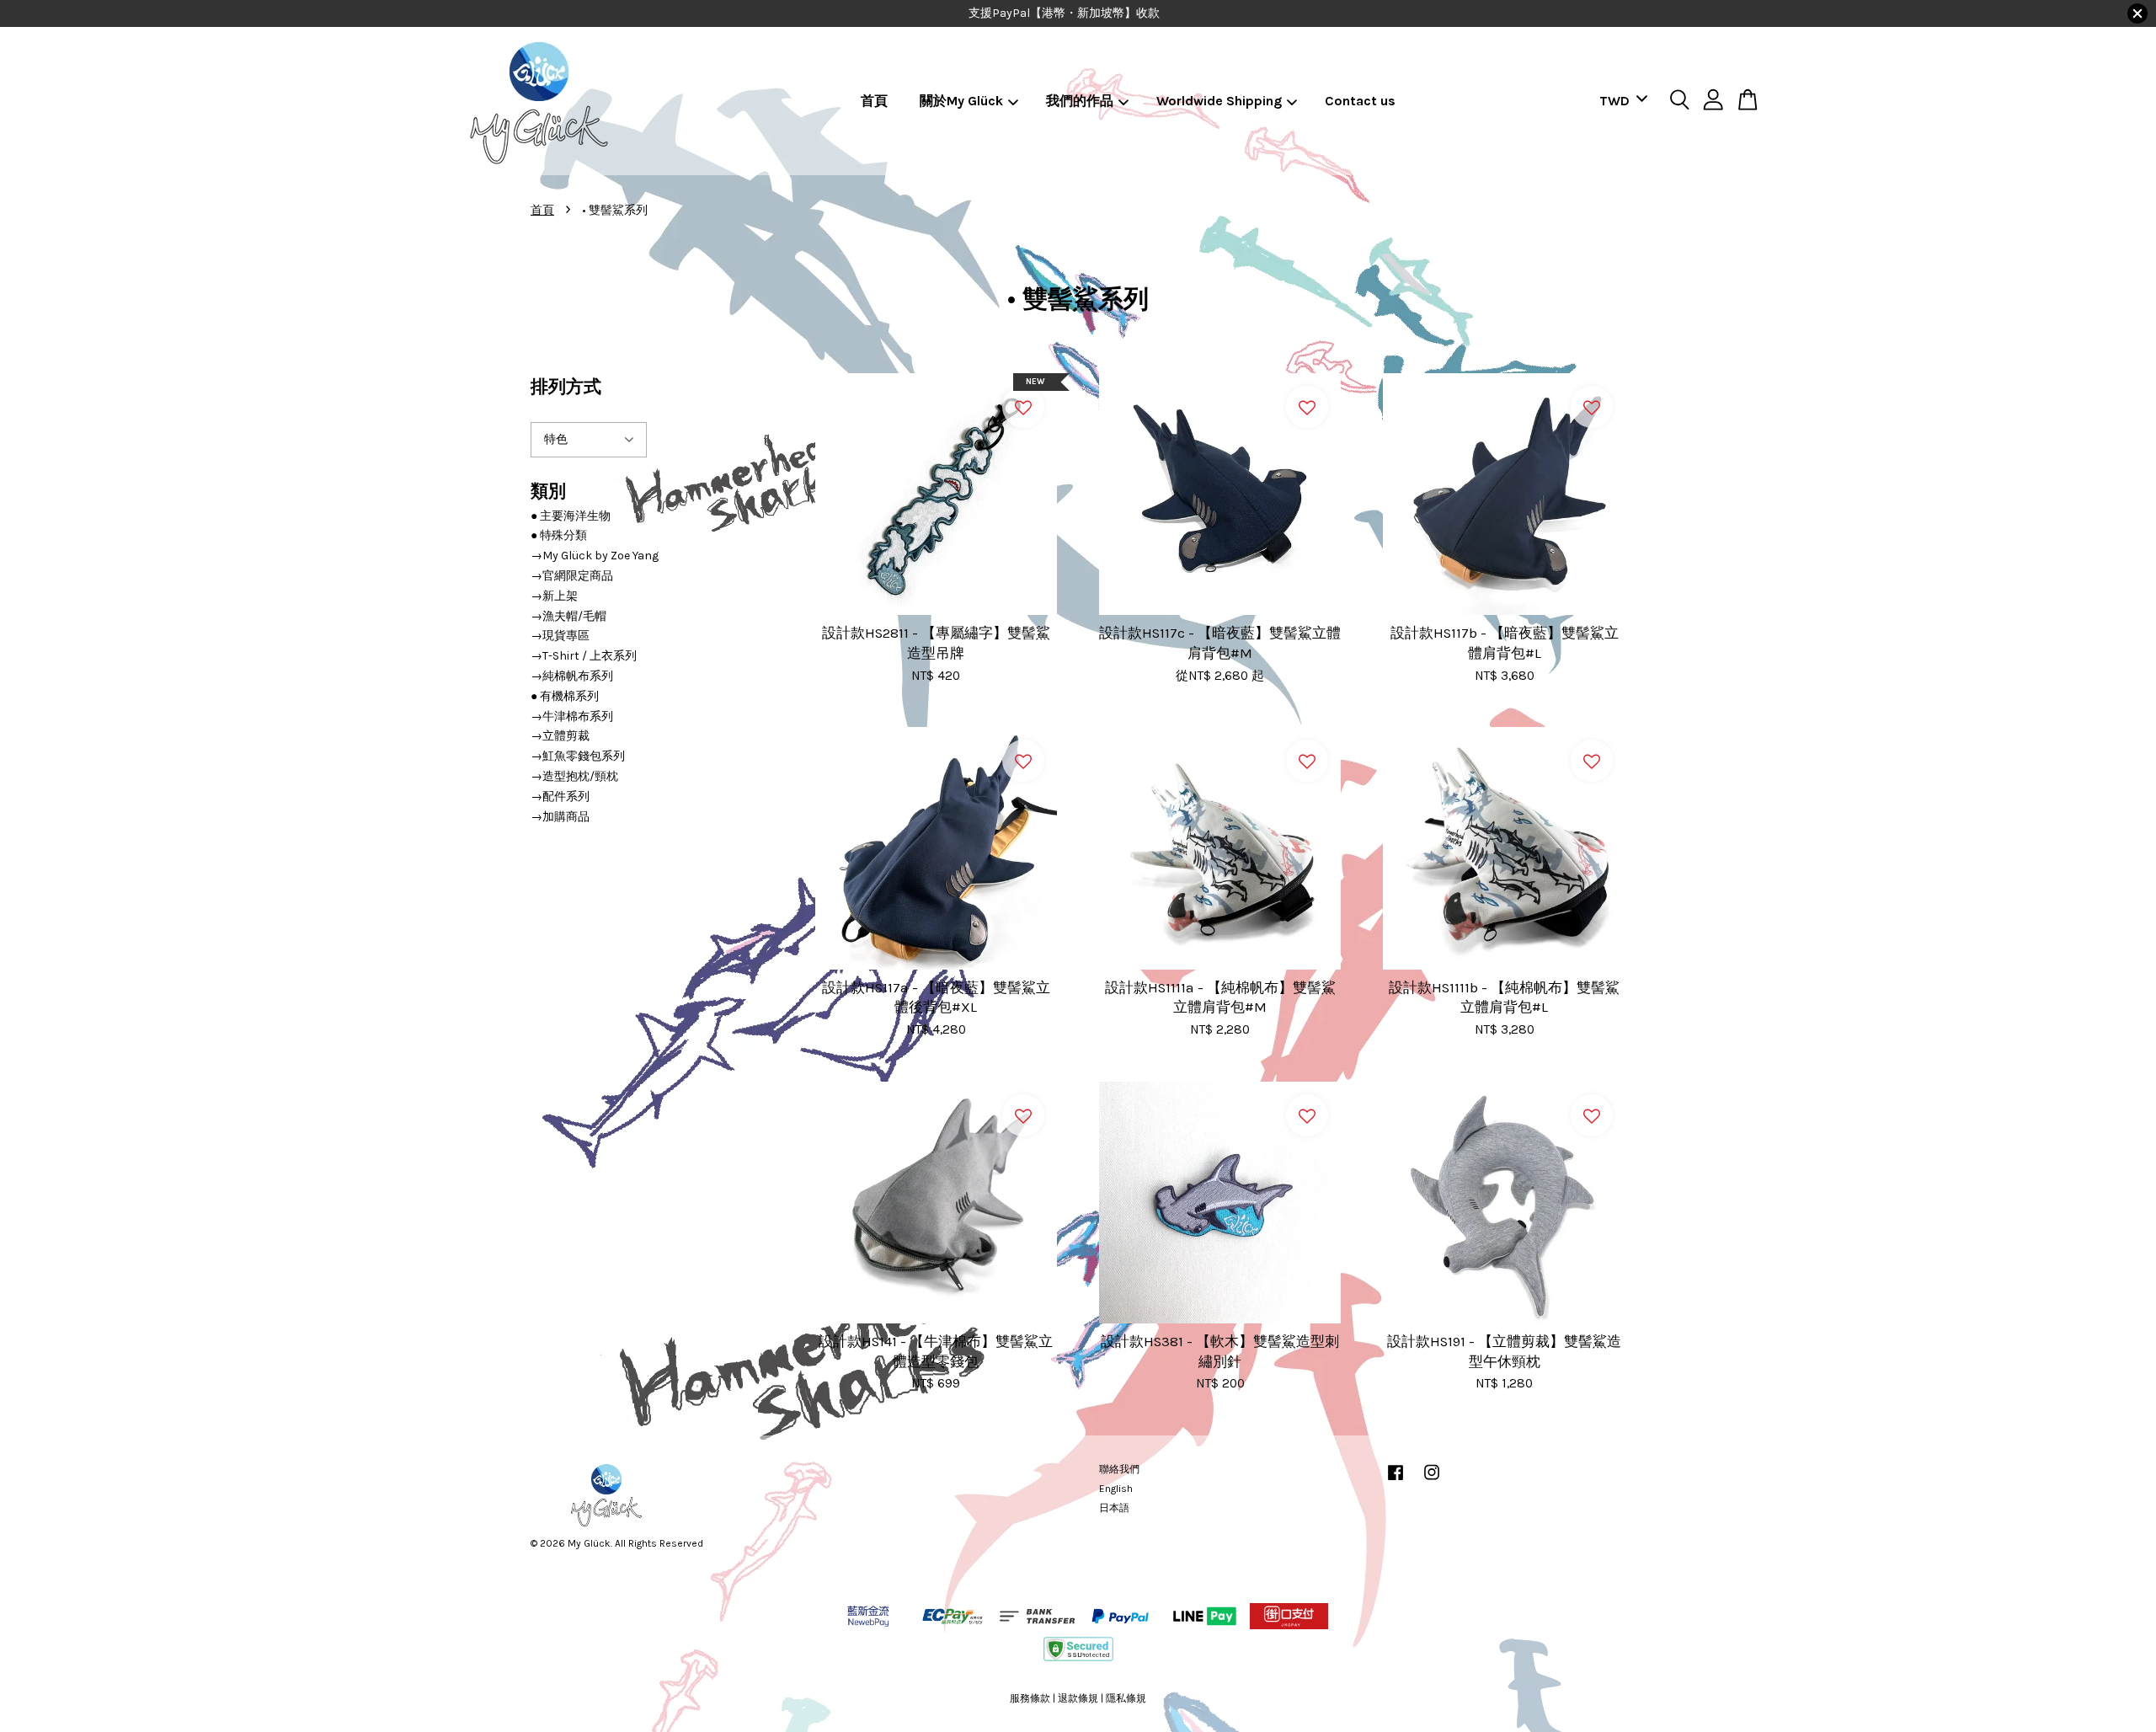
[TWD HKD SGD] (1620, 102)
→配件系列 (560, 797)
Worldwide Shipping (1219, 101)
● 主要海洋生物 (571, 516)
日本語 (1114, 1508)
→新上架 (554, 596)
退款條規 (1078, 1698)
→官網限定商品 (572, 576)
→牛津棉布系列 (572, 716)
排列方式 (566, 387)
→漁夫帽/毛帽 (568, 616)
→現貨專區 (560, 636)
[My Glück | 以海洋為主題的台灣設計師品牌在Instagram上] (1432, 1481)
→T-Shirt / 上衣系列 (584, 656)
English (1116, 1489)
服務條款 (1030, 1698)
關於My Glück (961, 101)
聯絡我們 (1119, 1469)
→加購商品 (560, 817)
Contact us (1360, 101)
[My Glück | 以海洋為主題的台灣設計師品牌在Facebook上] (1396, 1481)
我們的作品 (1080, 101)
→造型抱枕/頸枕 (574, 776)
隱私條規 (1126, 1698)
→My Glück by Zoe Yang (595, 556)
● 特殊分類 (559, 535)
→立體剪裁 (560, 736)
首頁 (874, 101)
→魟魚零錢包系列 (578, 756)
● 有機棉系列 (565, 696)
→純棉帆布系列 (572, 676)
